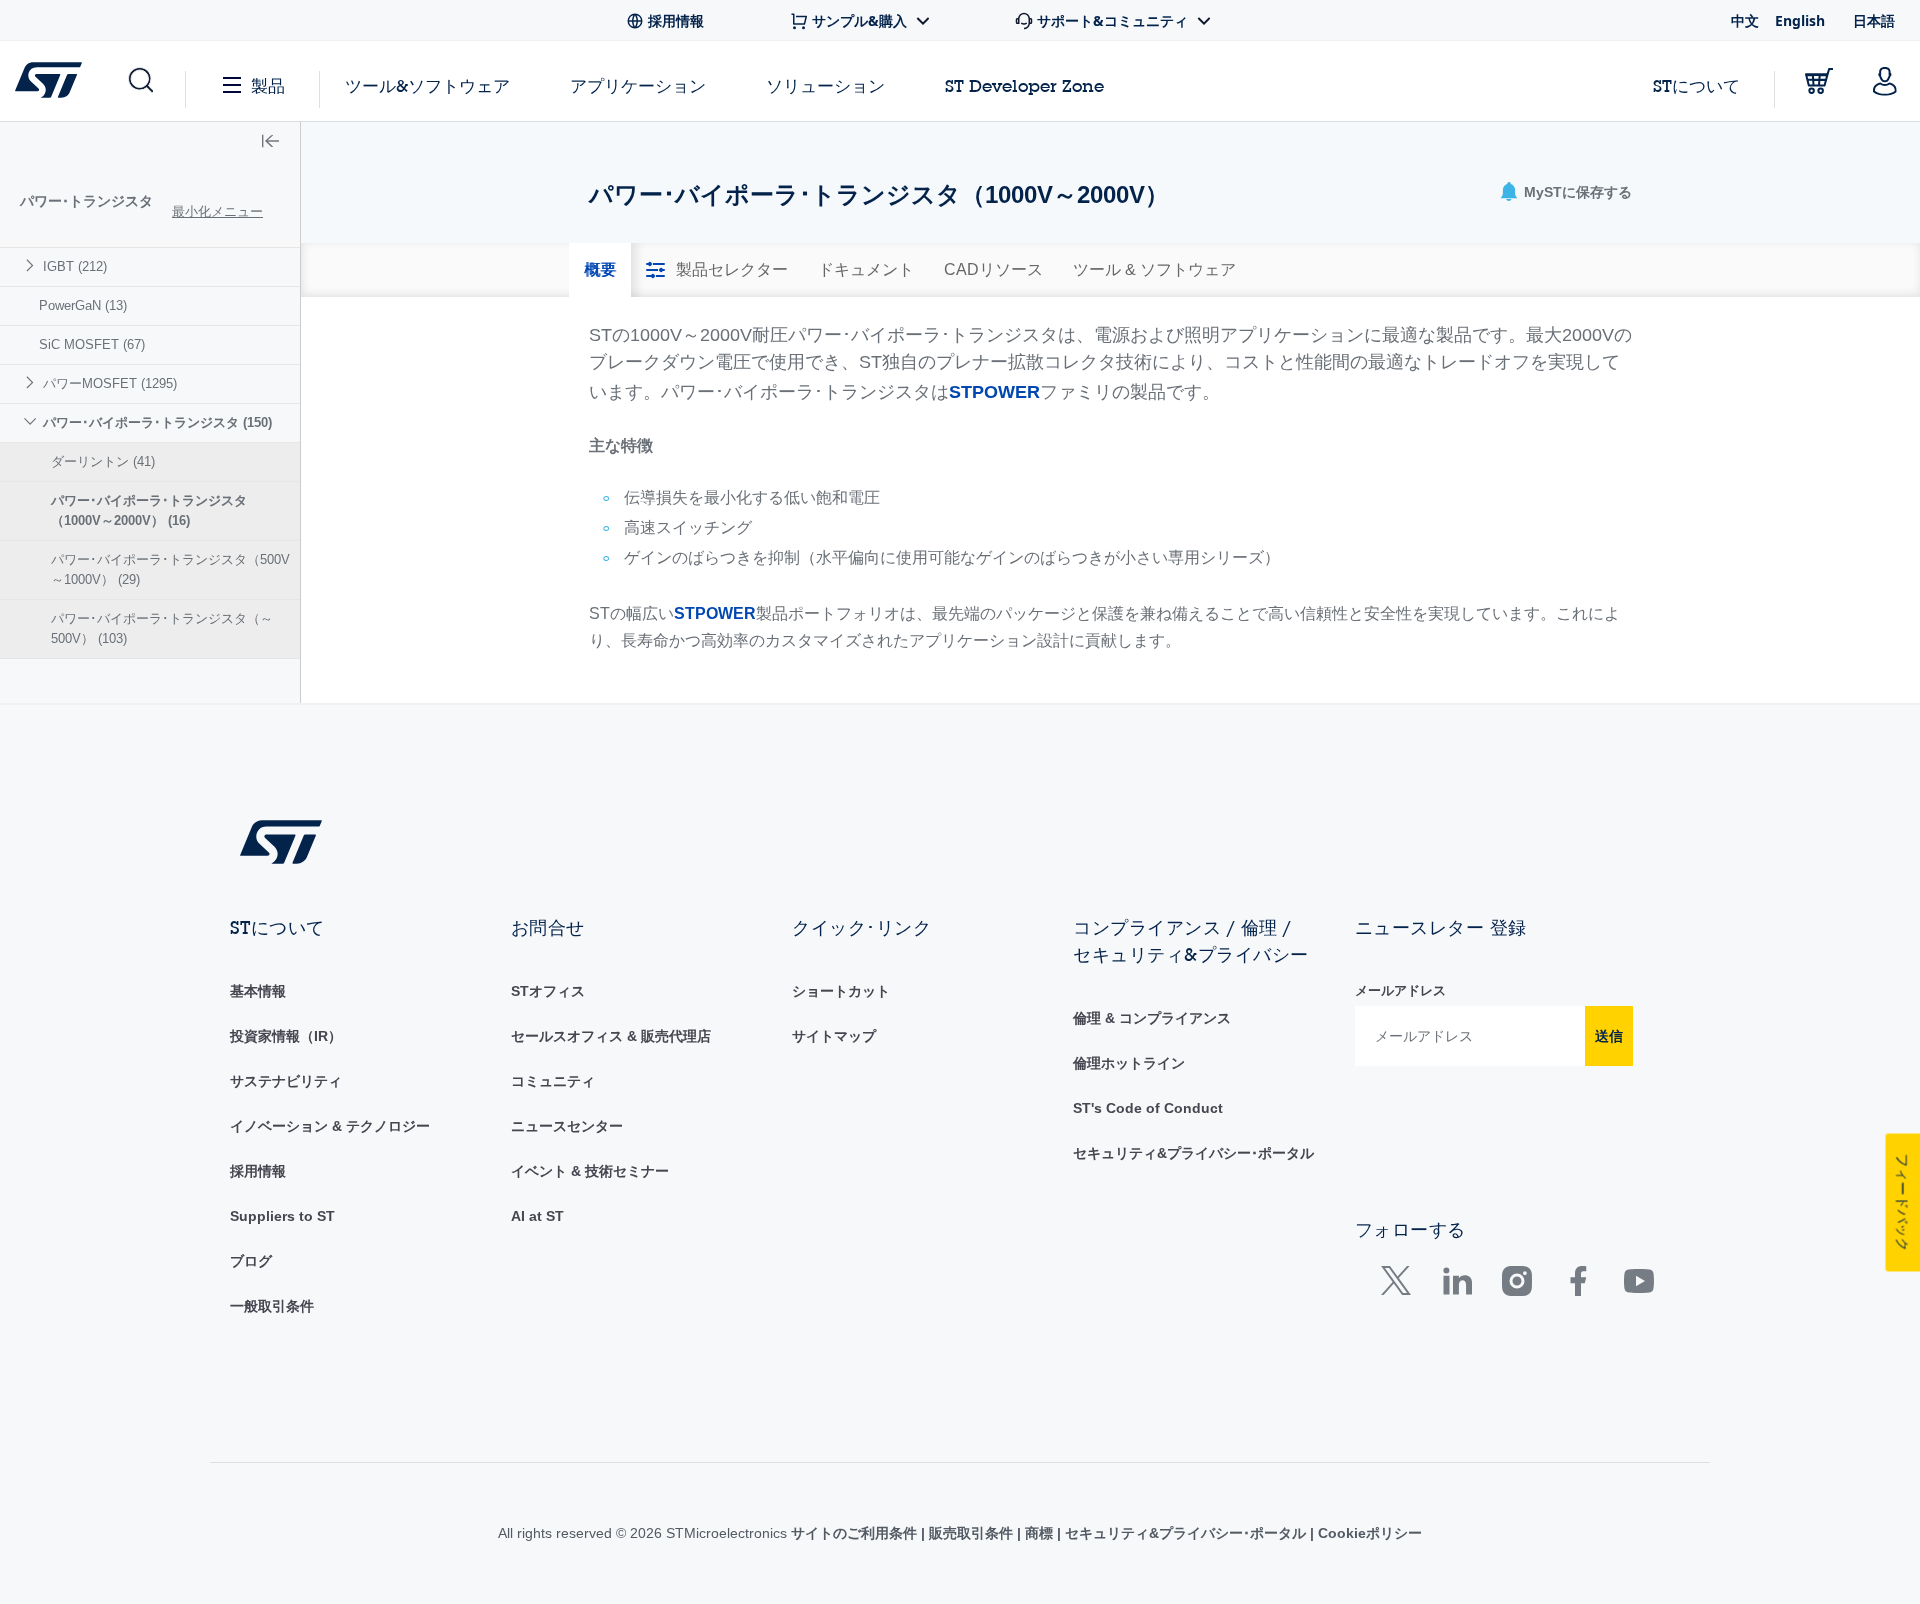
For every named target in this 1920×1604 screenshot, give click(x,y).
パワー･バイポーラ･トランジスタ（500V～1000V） (170, 569)
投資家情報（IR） (286, 1036)
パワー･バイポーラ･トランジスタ (157, 422)
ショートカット (841, 991)
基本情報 (258, 991)
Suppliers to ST (282, 1216)
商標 (1039, 1533)
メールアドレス (1400, 990)
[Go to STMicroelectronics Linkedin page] (1456, 1285)
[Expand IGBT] (32, 265)
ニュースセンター (567, 1126)
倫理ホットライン (1129, 1063)
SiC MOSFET (92, 344)
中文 (1745, 20)
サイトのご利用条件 (856, 1533)
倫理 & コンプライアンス (1152, 1018)
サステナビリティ (286, 1081)
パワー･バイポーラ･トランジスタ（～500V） (162, 628)
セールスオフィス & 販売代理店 (611, 1036)
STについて (1696, 85)
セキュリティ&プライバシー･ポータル (1193, 1153)
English (1800, 20)
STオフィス (548, 991)
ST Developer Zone (1024, 86)
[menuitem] (150, 266)
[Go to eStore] (1819, 81)
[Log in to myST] (1885, 81)
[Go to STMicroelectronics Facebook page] (1577, 1285)
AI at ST (537, 1216)
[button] (139, 81)
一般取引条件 (272, 1306)
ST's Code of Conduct (1148, 1108)
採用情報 (258, 1171)
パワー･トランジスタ (86, 201)
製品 (268, 85)
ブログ (251, 1261)
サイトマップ (834, 1036)
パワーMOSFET (110, 383)
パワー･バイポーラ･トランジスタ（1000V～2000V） (149, 510)
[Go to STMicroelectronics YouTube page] (1638, 1285)
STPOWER (994, 392)
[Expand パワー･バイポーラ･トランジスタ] (32, 421)
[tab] (600, 270)
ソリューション (825, 85)
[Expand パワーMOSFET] (32, 382)
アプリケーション (638, 85)
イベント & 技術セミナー (590, 1171)
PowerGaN (83, 305)
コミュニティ (553, 1081)
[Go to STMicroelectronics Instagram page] (1516, 1285)
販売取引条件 (971, 1533)
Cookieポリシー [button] (1368, 1533)
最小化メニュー (217, 211)
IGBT (75, 266)
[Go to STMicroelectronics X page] (1400, 1285)
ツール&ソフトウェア (427, 85)
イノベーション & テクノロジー (330, 1126)
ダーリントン (103, 461)
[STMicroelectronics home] (52, 80)
